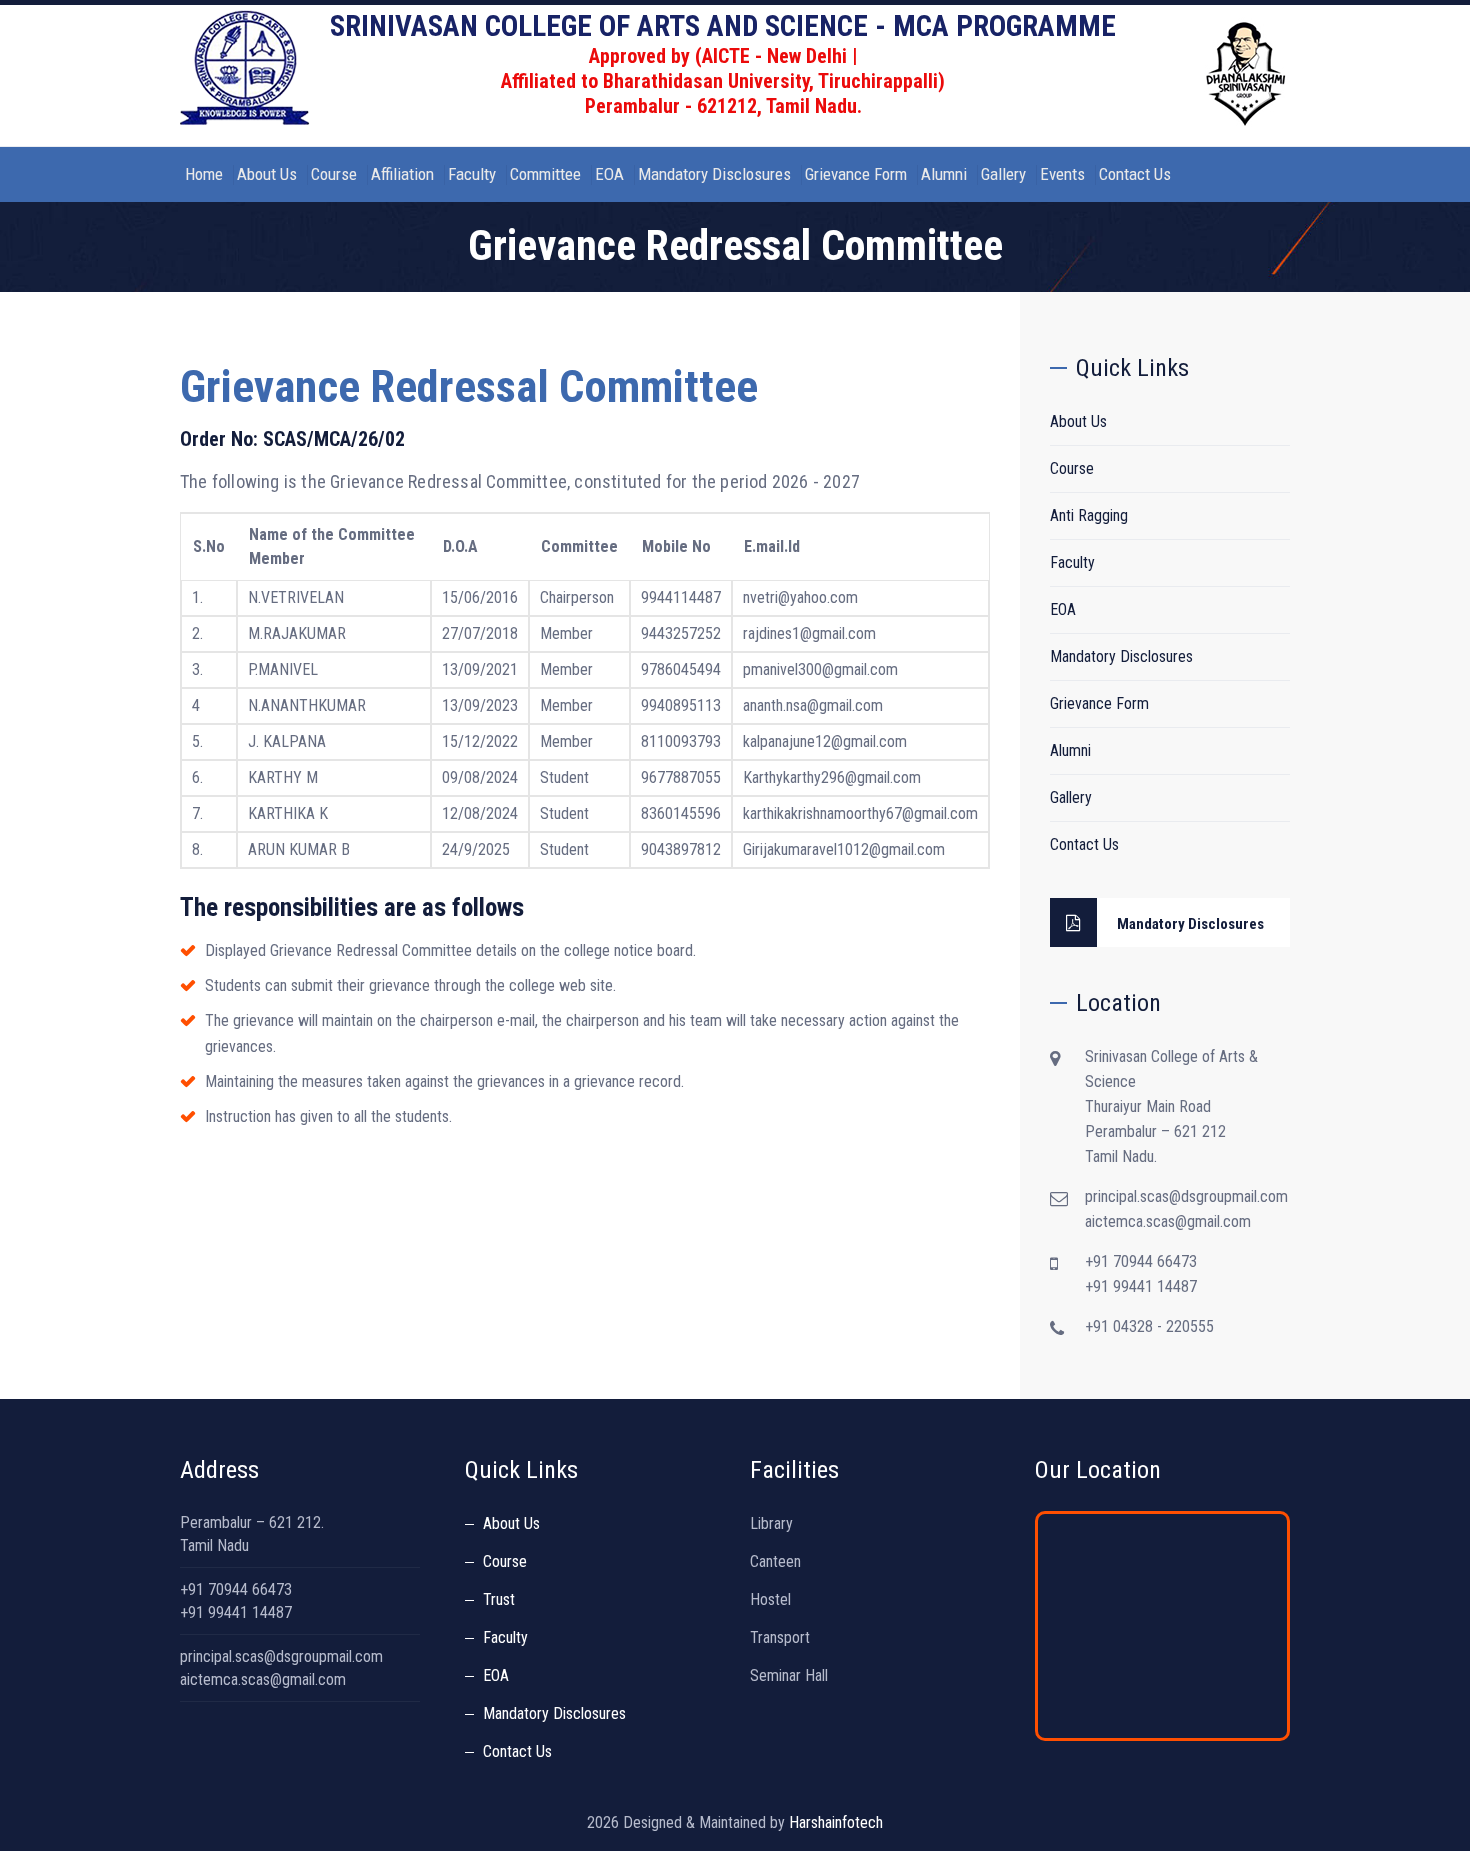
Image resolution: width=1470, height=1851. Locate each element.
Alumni (944, 174)
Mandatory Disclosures (714, 174)
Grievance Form (856, 174)
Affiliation (402, 174)
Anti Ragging (1089, 515)
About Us (267, 174)
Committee (545, 174)
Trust (499, 1599)
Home (204, 174)
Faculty (472, 174)
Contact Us (1135, 174)
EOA (609, 174)
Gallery (1003, 174)
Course (334, 174)
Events (1062, 174)
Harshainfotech (836, 1822)
